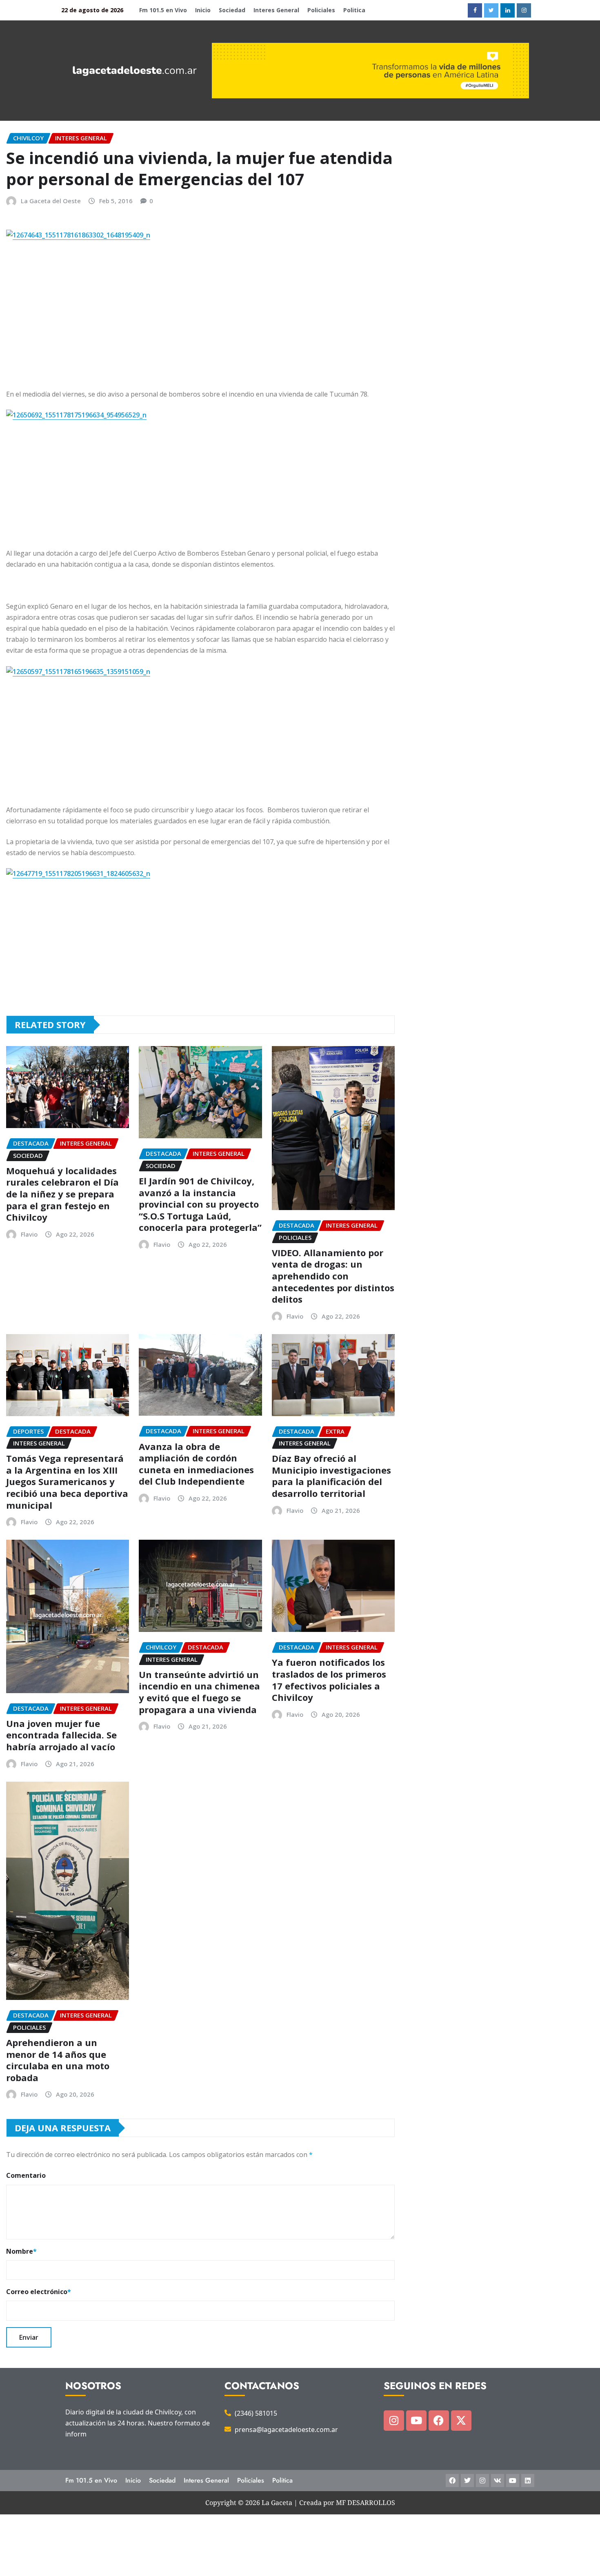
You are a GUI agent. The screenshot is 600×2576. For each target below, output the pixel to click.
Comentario (26, 2175)
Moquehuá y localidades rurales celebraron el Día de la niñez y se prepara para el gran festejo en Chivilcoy (62, 1194)
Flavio (29, 1234)
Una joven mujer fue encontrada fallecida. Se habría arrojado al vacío (61, 1735)
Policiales (321, 10)
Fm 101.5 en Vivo (163, 10)
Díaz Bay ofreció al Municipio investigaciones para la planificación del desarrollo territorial (331, 1476)
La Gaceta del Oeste (51, 201)
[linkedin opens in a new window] (508, 10)
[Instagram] (394, 2421)
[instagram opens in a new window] (524, 10)
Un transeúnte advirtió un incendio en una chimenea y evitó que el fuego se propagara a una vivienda (199, 1692)
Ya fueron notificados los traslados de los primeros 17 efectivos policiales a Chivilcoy (329, 1680)
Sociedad (232, 10)
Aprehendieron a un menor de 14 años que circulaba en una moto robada (58, 2060)
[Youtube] (416, 2421)
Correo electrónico (39, 2292)
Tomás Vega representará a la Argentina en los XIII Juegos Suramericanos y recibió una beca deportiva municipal (67, 1481)
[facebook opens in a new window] (475, 10)
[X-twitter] (461, 2421)
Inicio (203, 10)
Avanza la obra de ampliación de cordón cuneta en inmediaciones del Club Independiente (196, 1464)
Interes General (276, 10)
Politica (354, 10)
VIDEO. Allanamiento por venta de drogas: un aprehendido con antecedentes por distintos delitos (333, 1276)
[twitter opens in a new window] (491, 10)
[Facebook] (439, 2421)
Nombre (21, 2251)
